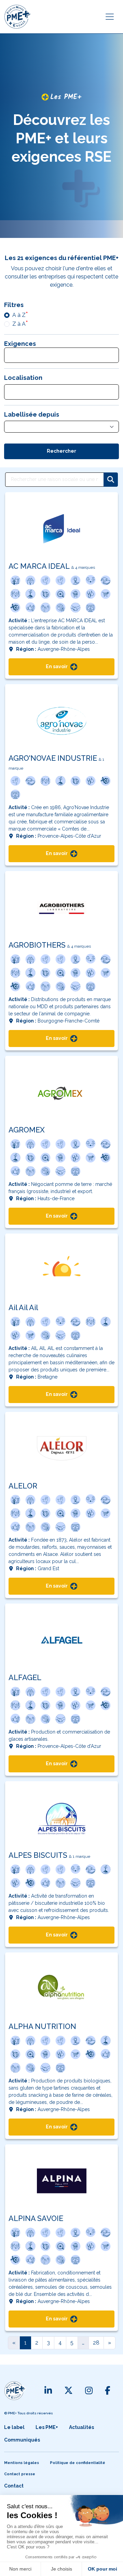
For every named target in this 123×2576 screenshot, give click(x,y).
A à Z (19, 315)
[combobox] (61, 355)
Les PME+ (47, 2427)
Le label (14, 2427)
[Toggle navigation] (110, 17)
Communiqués (22, 2440)
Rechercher (61, 451)
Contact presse (20, 2474)
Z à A (19, 324)
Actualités (81, 2427)
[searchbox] (13, 356)
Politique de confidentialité (78, 2463)
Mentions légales (22, 2463)
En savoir (57, 666)
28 (96, 2343)
